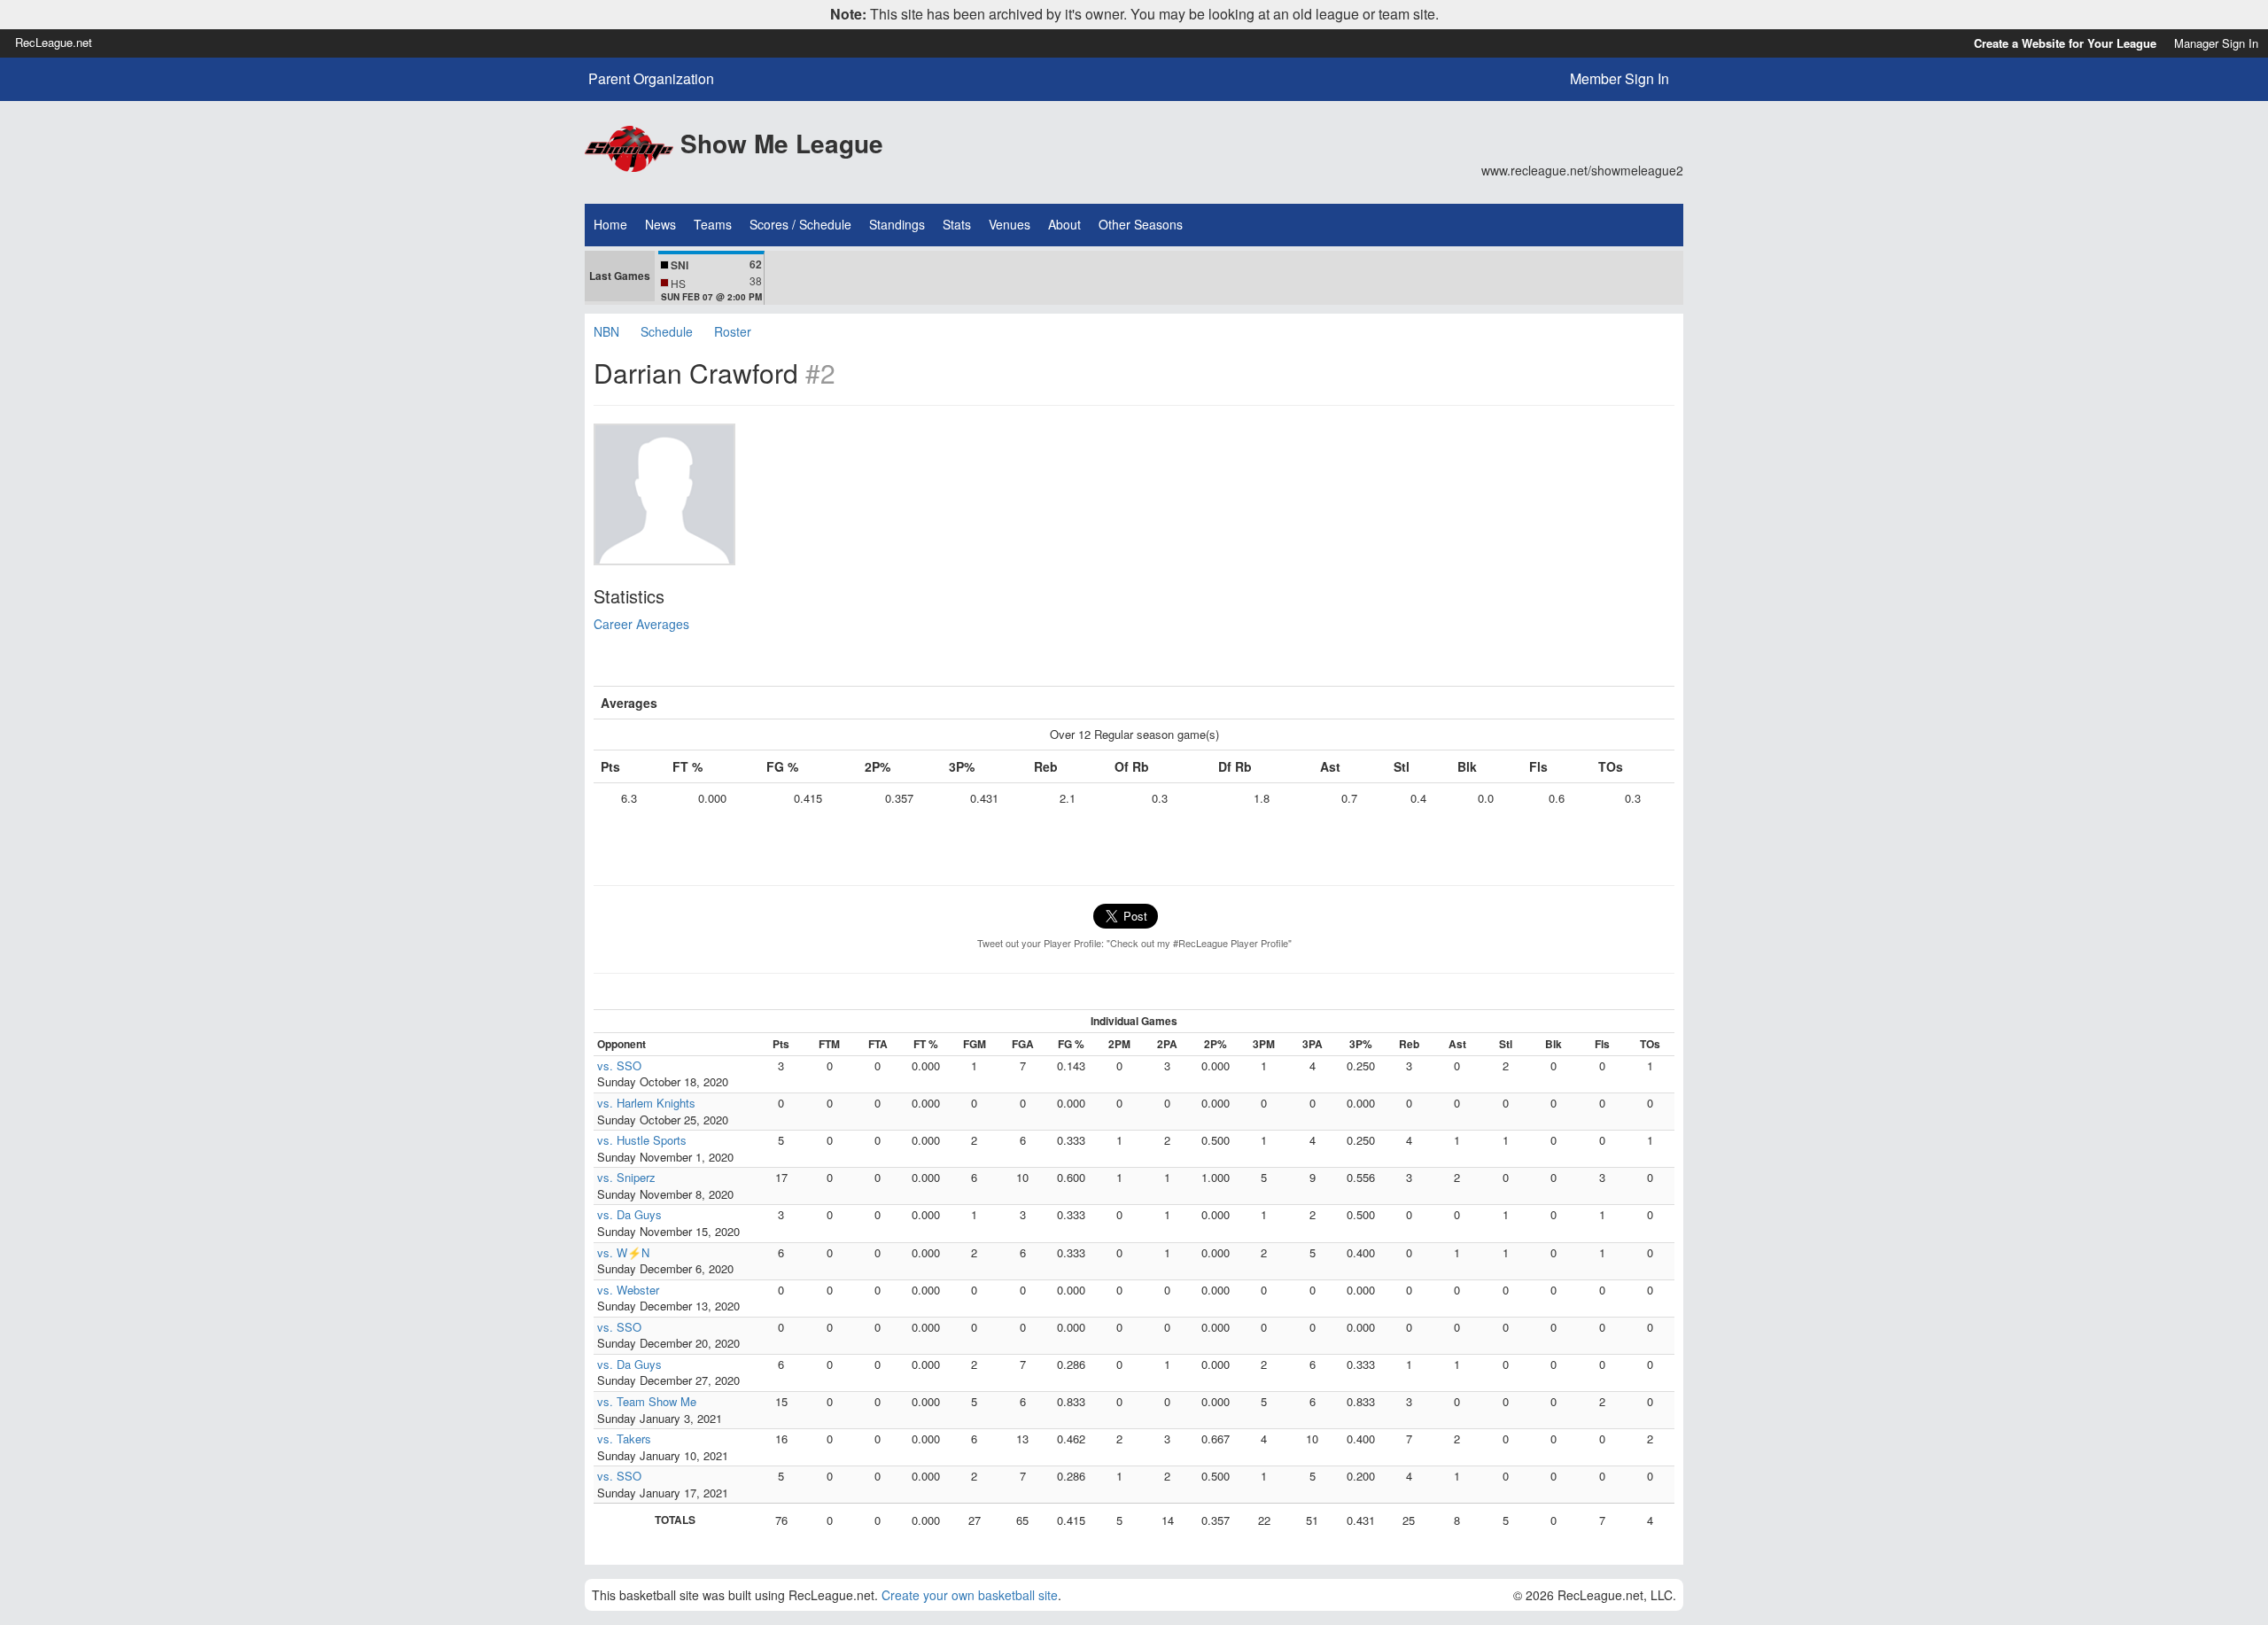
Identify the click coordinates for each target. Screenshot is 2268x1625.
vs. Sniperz (626, 1177)
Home (610, 224)
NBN (606, 331)
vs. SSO (619, 1065)
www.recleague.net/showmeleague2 (1582, 170)
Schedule (667, 331)
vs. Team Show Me (647, 1401)
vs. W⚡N (623, 1252)
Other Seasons (1141, 224)
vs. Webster (628, 1290)
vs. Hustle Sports (642, 1140)
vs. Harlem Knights (646, 1103)
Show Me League (782, 143)
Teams (713, 224)
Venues (1010, 224)
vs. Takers (624, 1438)
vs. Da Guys (629, 1214)
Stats (957, 224)
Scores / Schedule (800, 224)
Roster (733, 331)
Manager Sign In (2216, 43)
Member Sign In (1619, 78)
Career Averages (641, 624)
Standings (897, 224)
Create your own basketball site (970, 1595)
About (1064, 224)
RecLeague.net (54, 42)
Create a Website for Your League (2065, 43)
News (660, 224)
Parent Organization (651, 79)
